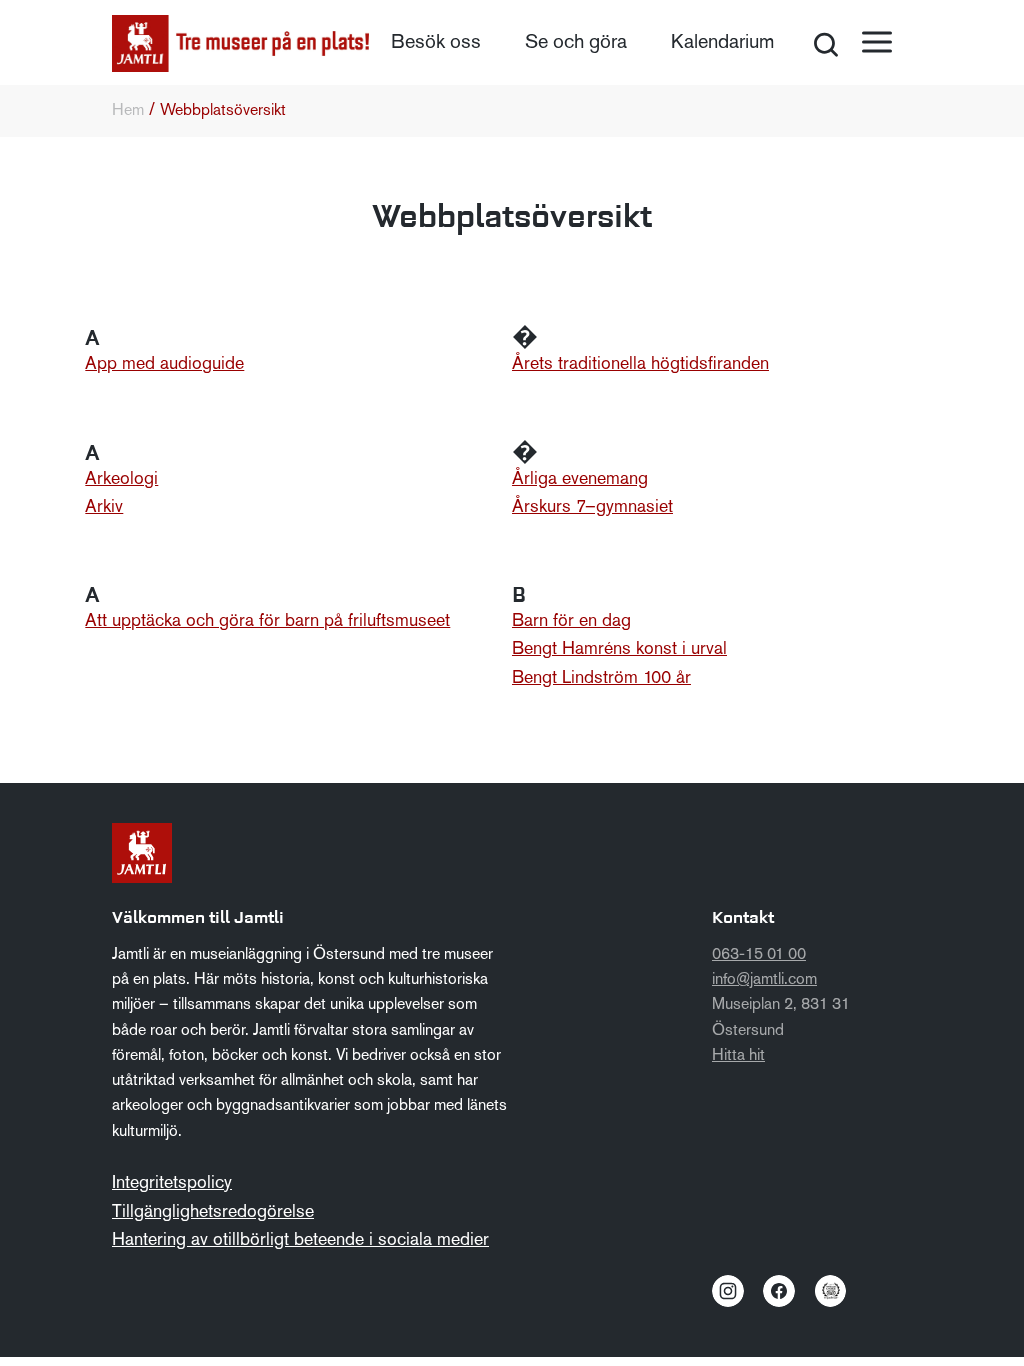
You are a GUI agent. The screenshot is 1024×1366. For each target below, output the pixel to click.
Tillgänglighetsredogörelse (213, 1212)
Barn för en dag (571, 621)
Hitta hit (738, 1056)
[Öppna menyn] (877, 42)
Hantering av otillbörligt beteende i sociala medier (300, 1240)
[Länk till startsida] (240, 43)
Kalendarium (722, 43)
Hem (128, 111)
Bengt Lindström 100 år (601, 678)
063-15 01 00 (759, 955)
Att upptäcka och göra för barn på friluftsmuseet (267, 621)
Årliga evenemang (580, 479)
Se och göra (576, 43)
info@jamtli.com (764, 980)
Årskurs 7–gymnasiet (592, 507)
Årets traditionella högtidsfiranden (640, 364)
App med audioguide (164, 364)
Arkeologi (121, 479)
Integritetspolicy (172, 1183)
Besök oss (436, 43)
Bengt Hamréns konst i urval (619, 649)
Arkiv (104, 507)
